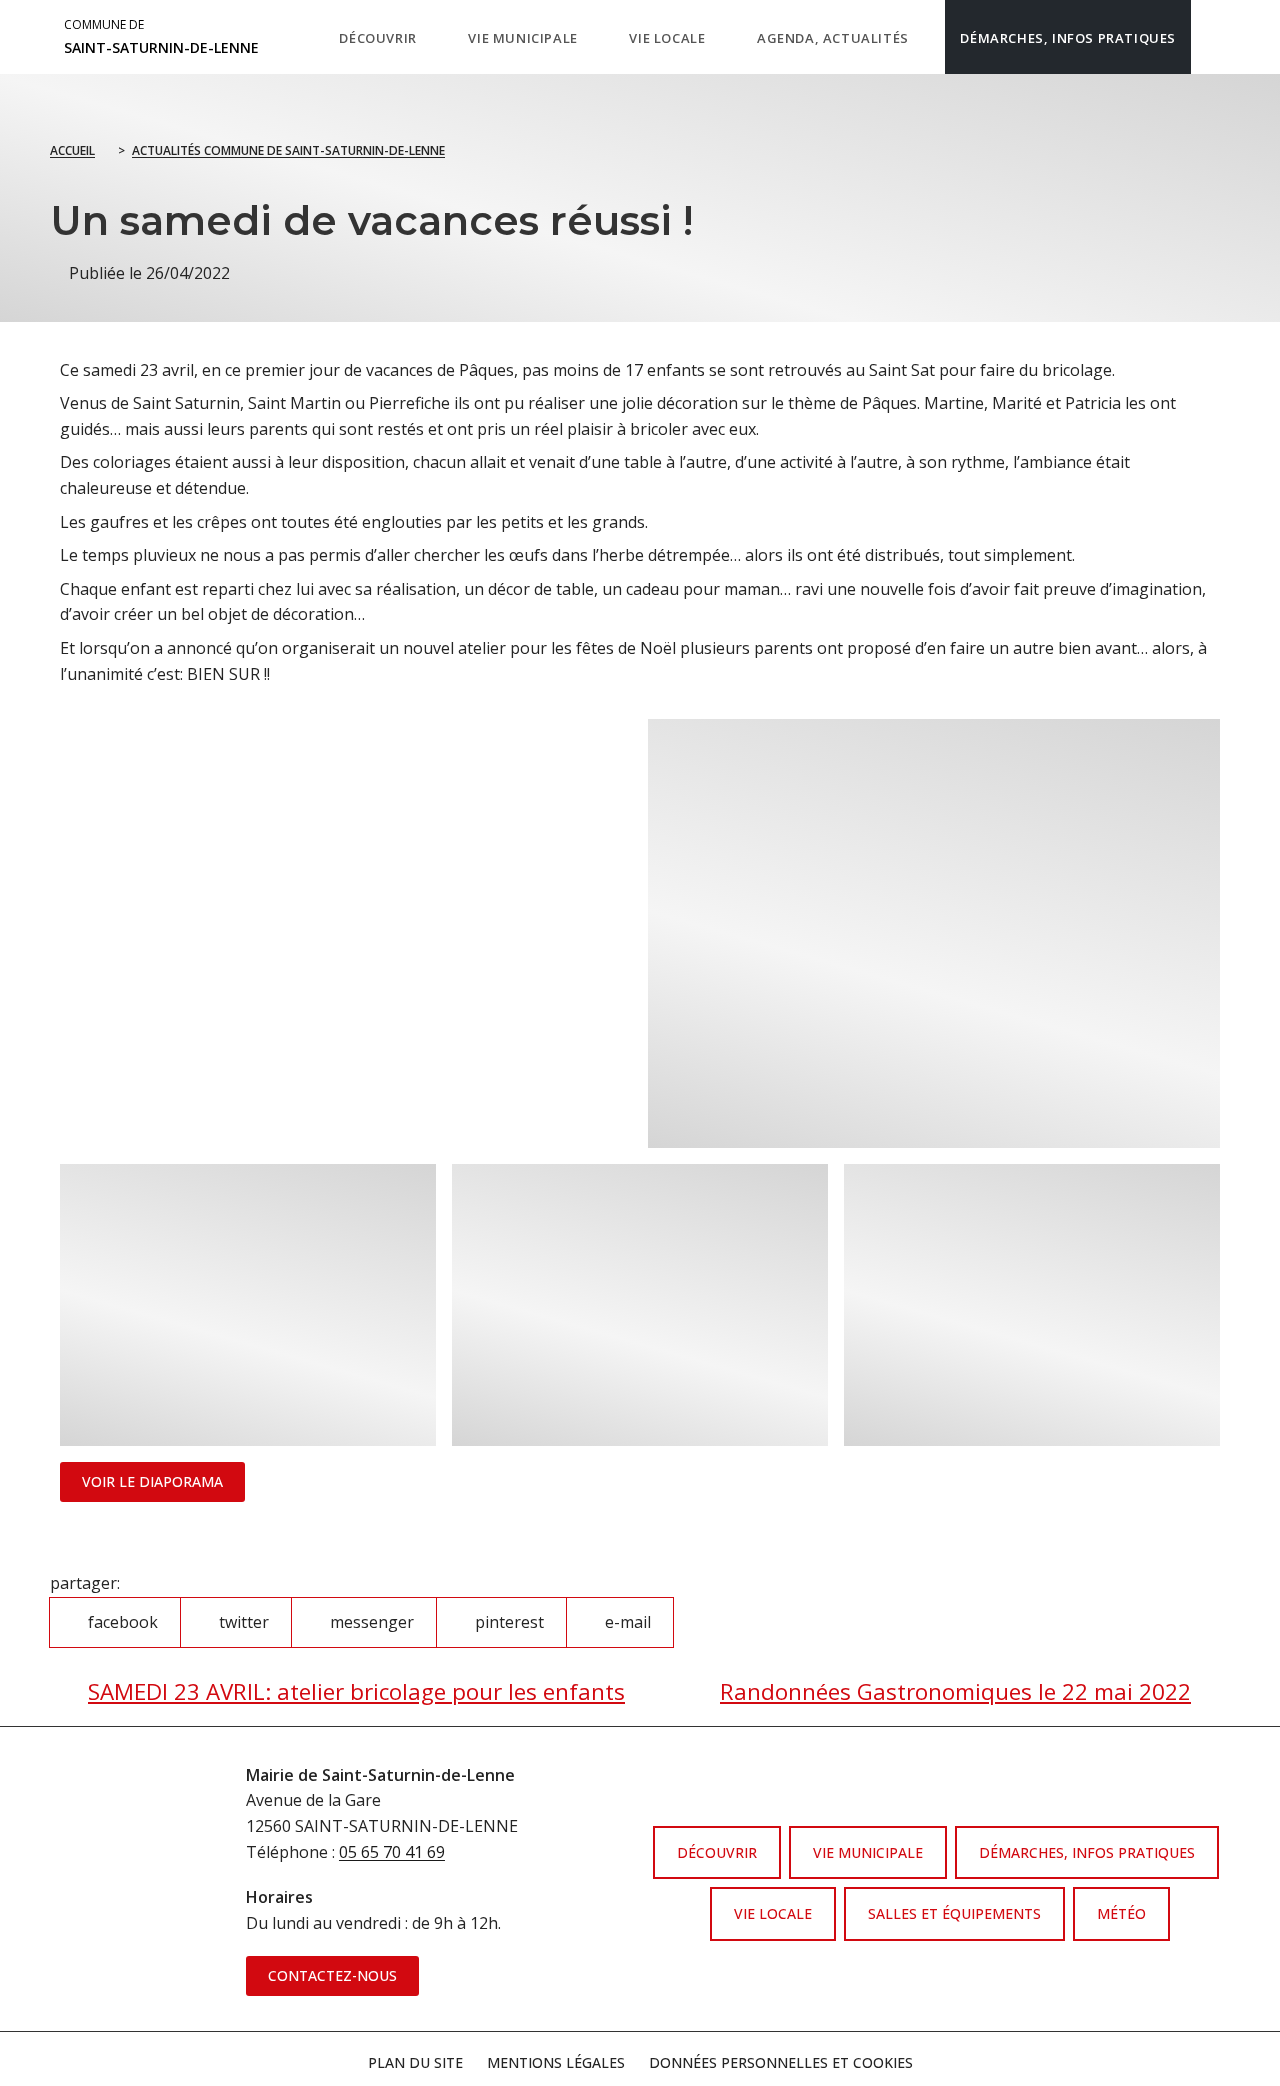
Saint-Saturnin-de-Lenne (161, 37)
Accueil (72, 150)
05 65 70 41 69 (392, 1852)
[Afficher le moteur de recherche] (1211, 37)
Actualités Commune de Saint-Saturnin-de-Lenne (288, 150)
